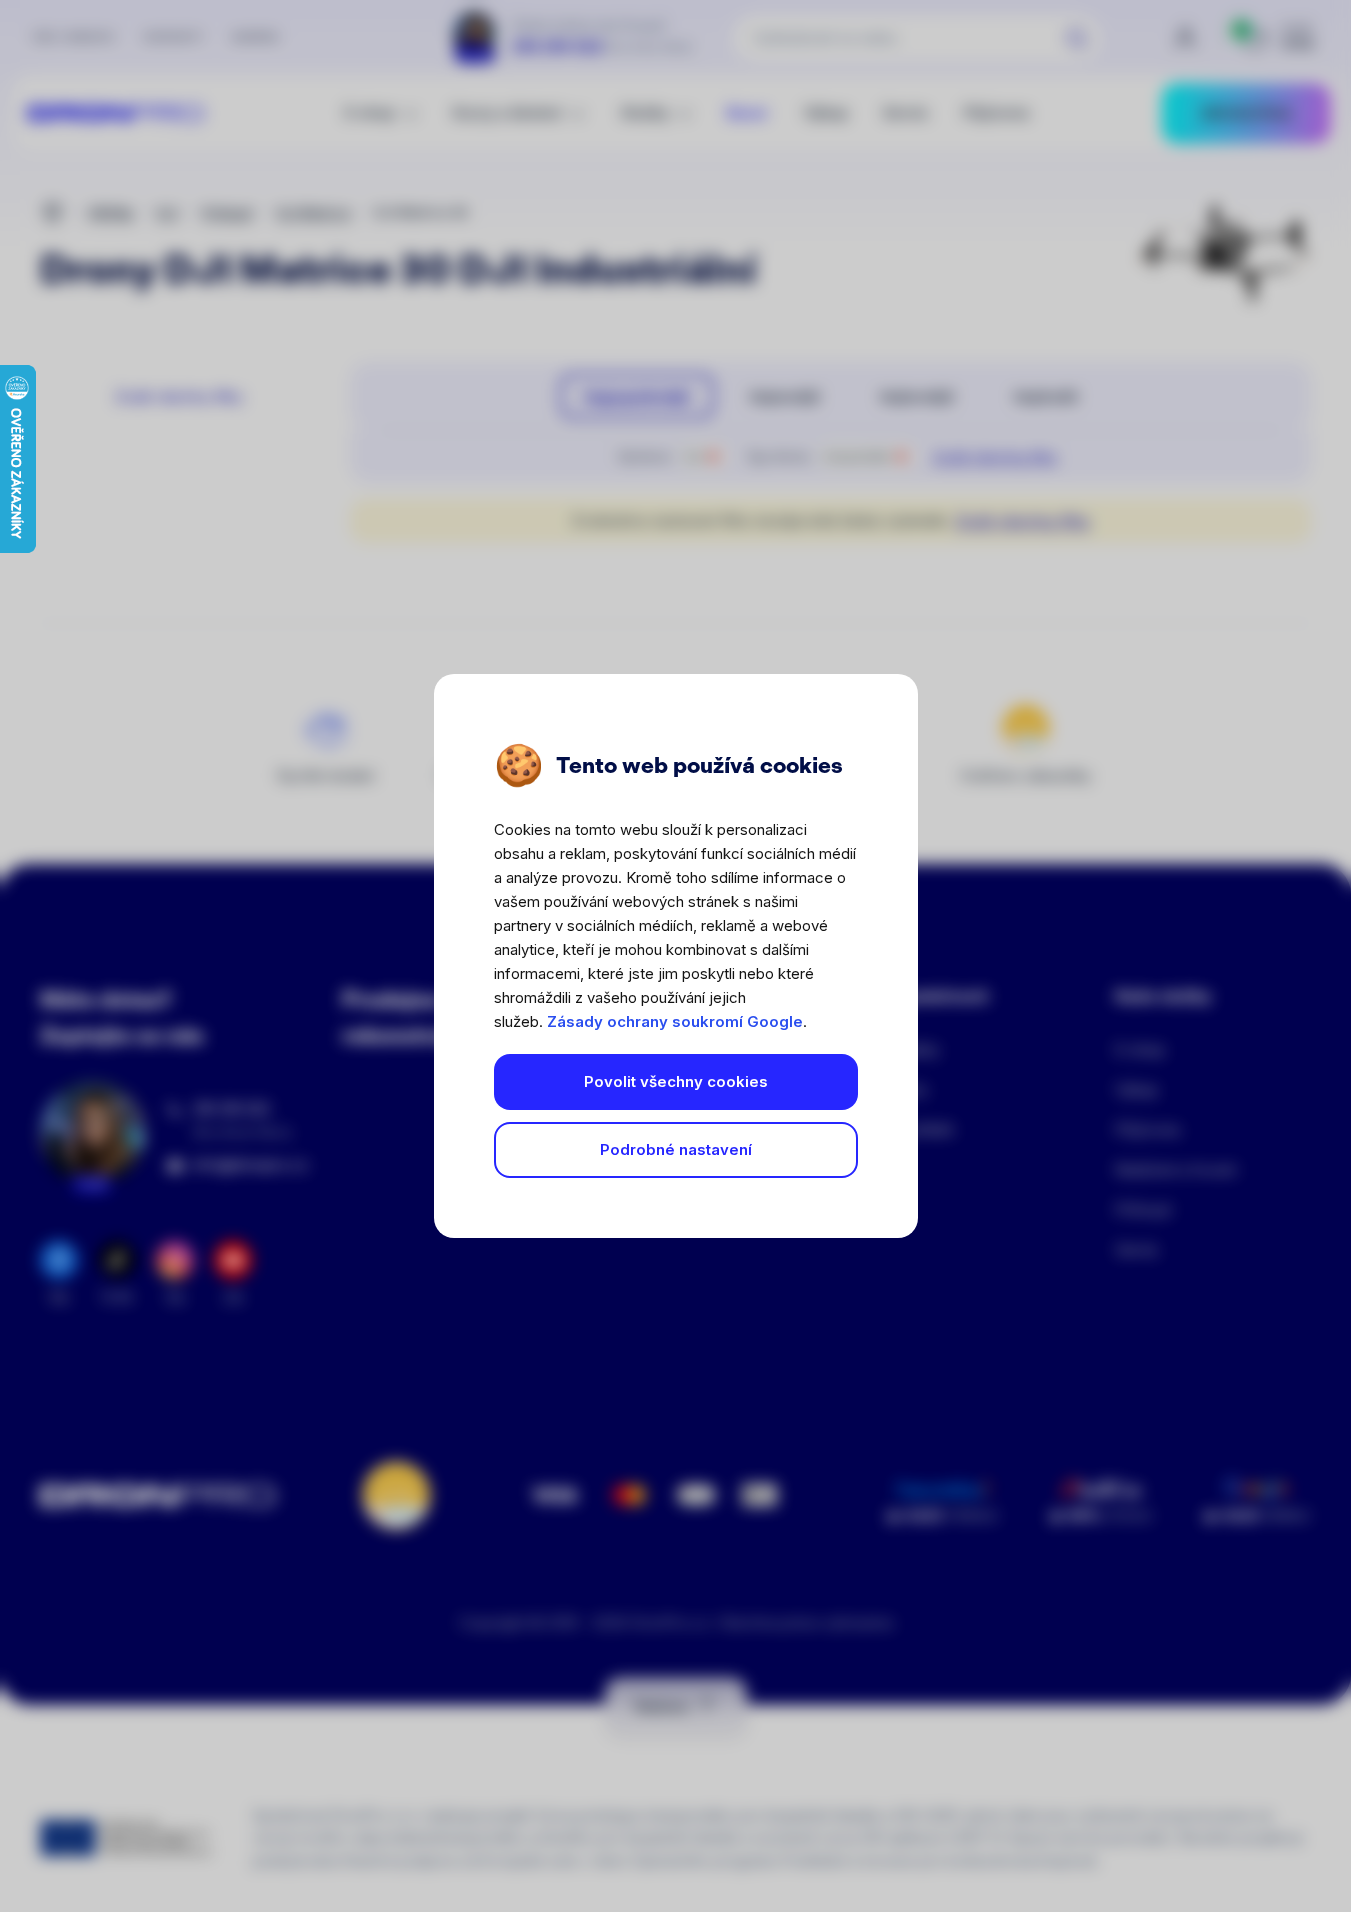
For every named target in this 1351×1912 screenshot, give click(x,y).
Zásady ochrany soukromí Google (675, 1021)
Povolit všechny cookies (676, 1081)
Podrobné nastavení (676, 1149)
